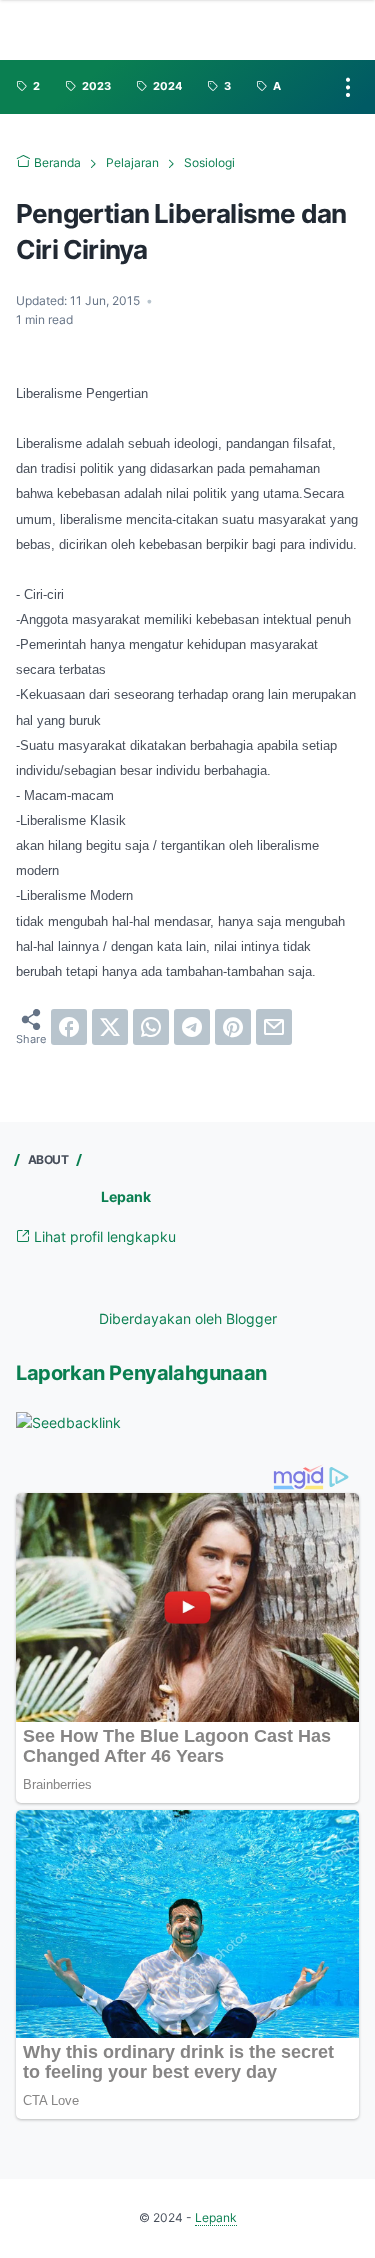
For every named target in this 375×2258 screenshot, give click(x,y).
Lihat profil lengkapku (103, 1236)
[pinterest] (233, 1027)
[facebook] (69, 1027)
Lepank (126, 1196)
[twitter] (110, 1027)
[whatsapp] (151, 1027)
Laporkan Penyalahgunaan (141, 1373)
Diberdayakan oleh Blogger (188, 1318)
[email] (274, 1027)
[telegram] (192, 1027)
